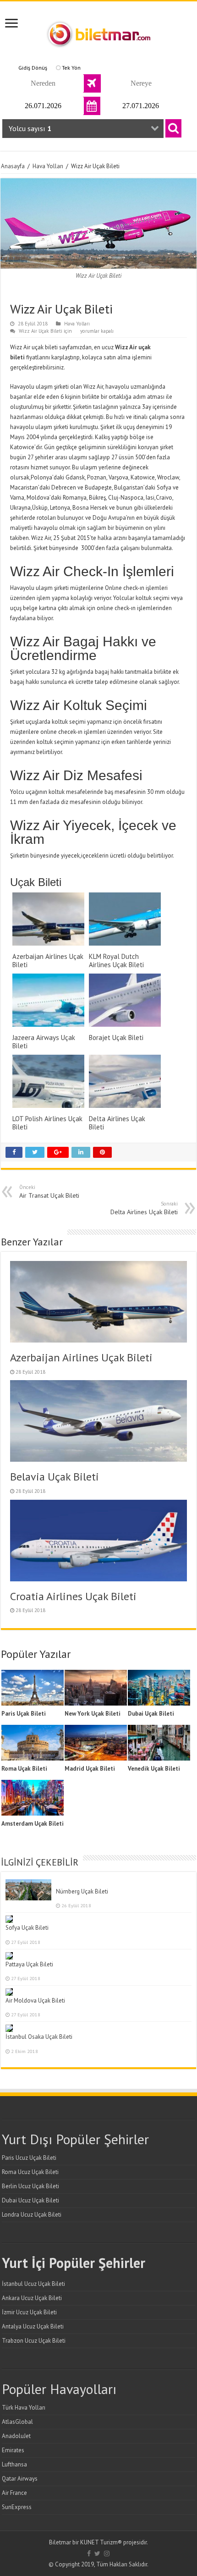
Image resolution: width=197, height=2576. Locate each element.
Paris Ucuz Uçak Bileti (29, 2158)
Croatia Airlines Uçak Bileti (73, 1596)
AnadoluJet (16, 2436)
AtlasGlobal (17, 2422)
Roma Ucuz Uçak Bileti (30, 2172)
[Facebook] (89, 2554)
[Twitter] (97, 2554)
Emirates (13, 2450)
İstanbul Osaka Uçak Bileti (39, 2037)
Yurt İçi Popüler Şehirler (74, 2263)
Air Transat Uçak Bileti (49, 1192)
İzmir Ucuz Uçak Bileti (29, 2312)
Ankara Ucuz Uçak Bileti (32, 2298)
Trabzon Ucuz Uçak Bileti (34, 2341)
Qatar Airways (20, 2479)
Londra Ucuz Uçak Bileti (32, 2215)
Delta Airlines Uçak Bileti (144, 1208)
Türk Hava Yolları (24, 2408)
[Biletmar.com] (98, 32)
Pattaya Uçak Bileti (29, 1964)
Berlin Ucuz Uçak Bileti (30, 2186)
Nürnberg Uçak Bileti (82, 1891)
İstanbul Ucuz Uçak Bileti (33, 2284)
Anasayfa (13, 166)
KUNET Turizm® (101, 2542)
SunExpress (17, 2507)
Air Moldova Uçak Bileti (35, 2001)
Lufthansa (14, 2464)
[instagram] (107, 2554)
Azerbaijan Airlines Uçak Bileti (81, 1357)
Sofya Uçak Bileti (27, 1928)
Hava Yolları (48, 166)
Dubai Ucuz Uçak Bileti (30, 2200)
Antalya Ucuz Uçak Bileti (33, 2326)
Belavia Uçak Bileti (55, 1477)
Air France (14, 2493)
